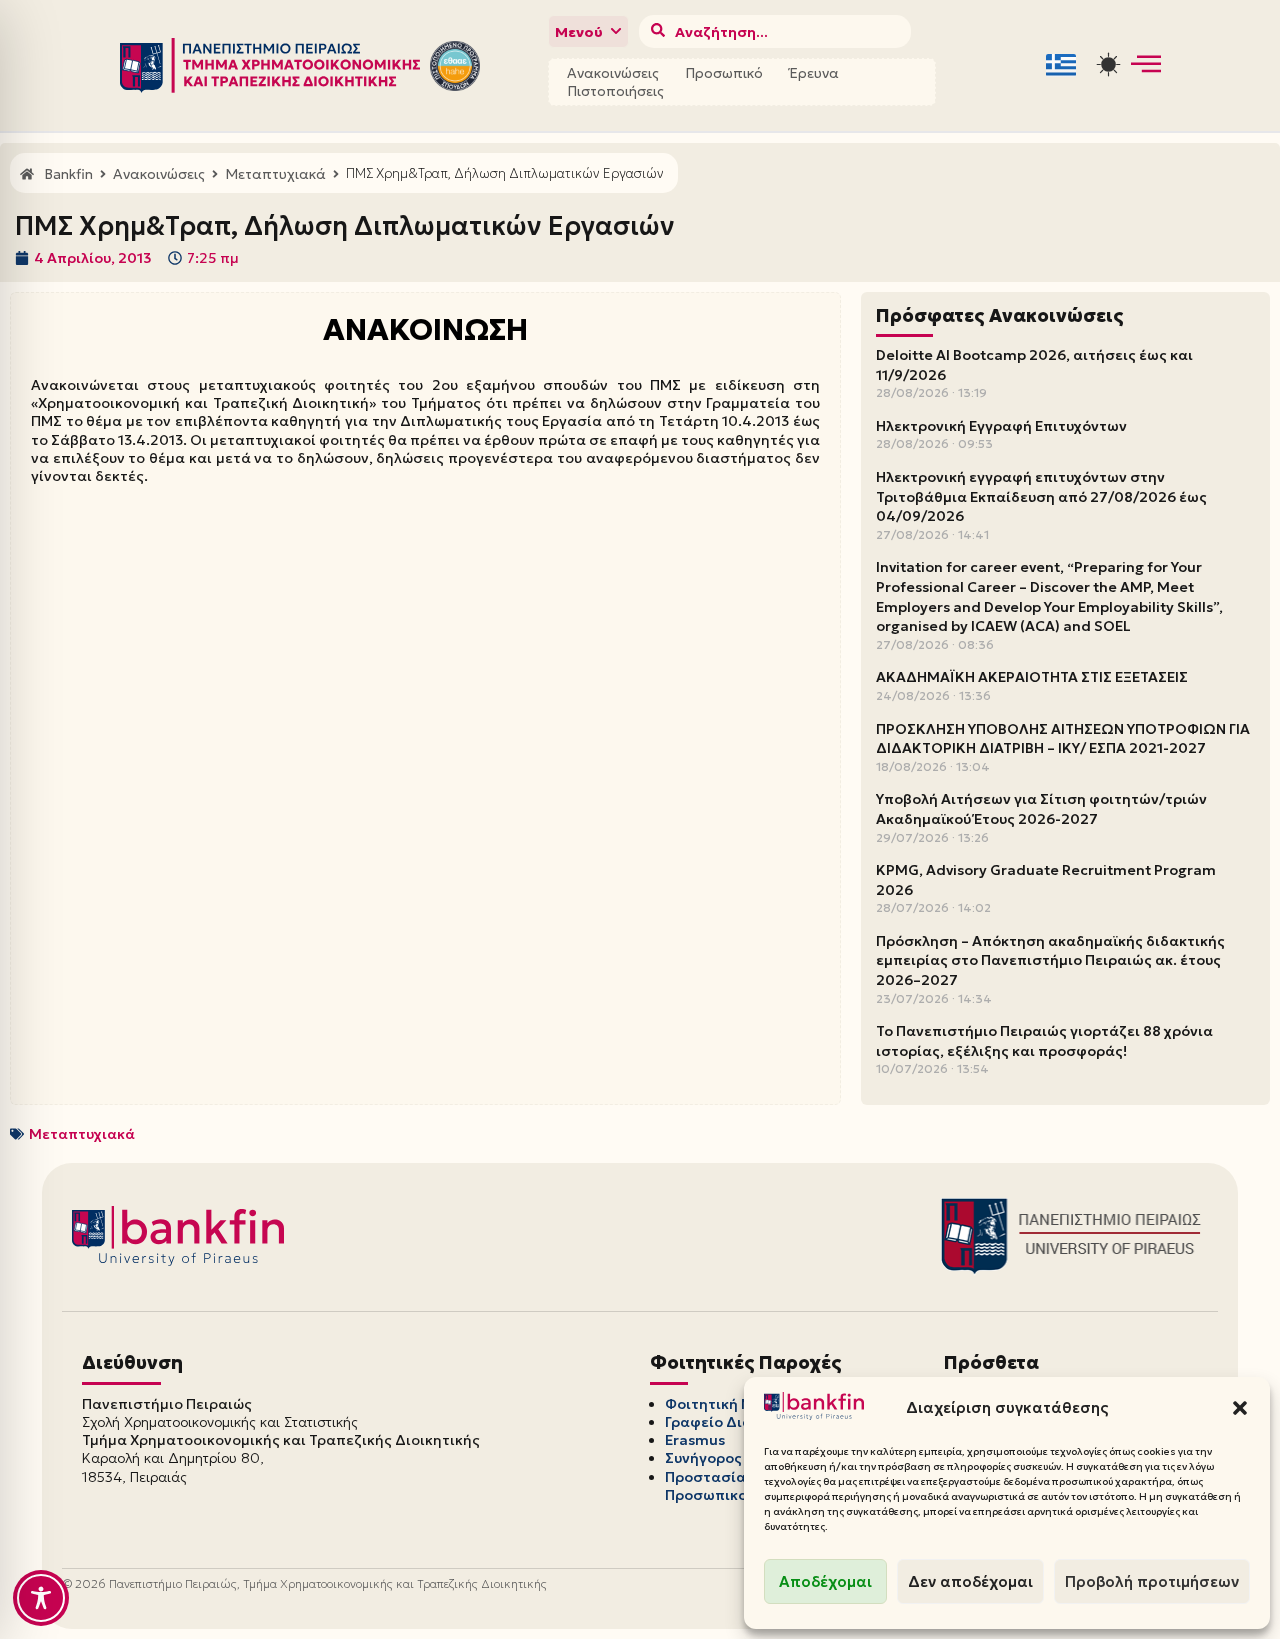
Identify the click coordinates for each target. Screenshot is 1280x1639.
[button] (1240, 1408)
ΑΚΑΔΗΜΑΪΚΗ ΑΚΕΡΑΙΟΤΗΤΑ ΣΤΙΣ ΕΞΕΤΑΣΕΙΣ (1032, 677)
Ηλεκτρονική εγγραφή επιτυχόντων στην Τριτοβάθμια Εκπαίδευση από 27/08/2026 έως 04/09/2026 (1041, 496)
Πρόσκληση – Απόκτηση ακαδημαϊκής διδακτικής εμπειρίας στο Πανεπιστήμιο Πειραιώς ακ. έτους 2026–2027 (1050, 960)
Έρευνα (814, 73)
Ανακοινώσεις (613, 73)
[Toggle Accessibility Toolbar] (41, 1598)
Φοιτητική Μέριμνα (734, 1404)
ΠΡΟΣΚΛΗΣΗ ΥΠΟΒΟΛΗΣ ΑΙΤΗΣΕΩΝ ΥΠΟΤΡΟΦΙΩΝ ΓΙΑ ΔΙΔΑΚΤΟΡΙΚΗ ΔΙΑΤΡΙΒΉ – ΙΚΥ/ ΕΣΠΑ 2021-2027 (1063, 739)
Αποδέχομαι (825, 1581)
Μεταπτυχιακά (82, 1134)
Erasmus (695, 1440)
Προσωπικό (724, 73)
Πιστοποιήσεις (615, 91)
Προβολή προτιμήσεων (1152, 1581)
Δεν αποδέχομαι (970, 1581)
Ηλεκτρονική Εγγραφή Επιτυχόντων (1001, 426)
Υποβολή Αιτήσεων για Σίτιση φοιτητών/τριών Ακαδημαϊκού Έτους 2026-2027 (1041, 809)
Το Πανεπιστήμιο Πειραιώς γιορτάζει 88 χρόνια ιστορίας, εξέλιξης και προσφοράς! (1044, 1041)
